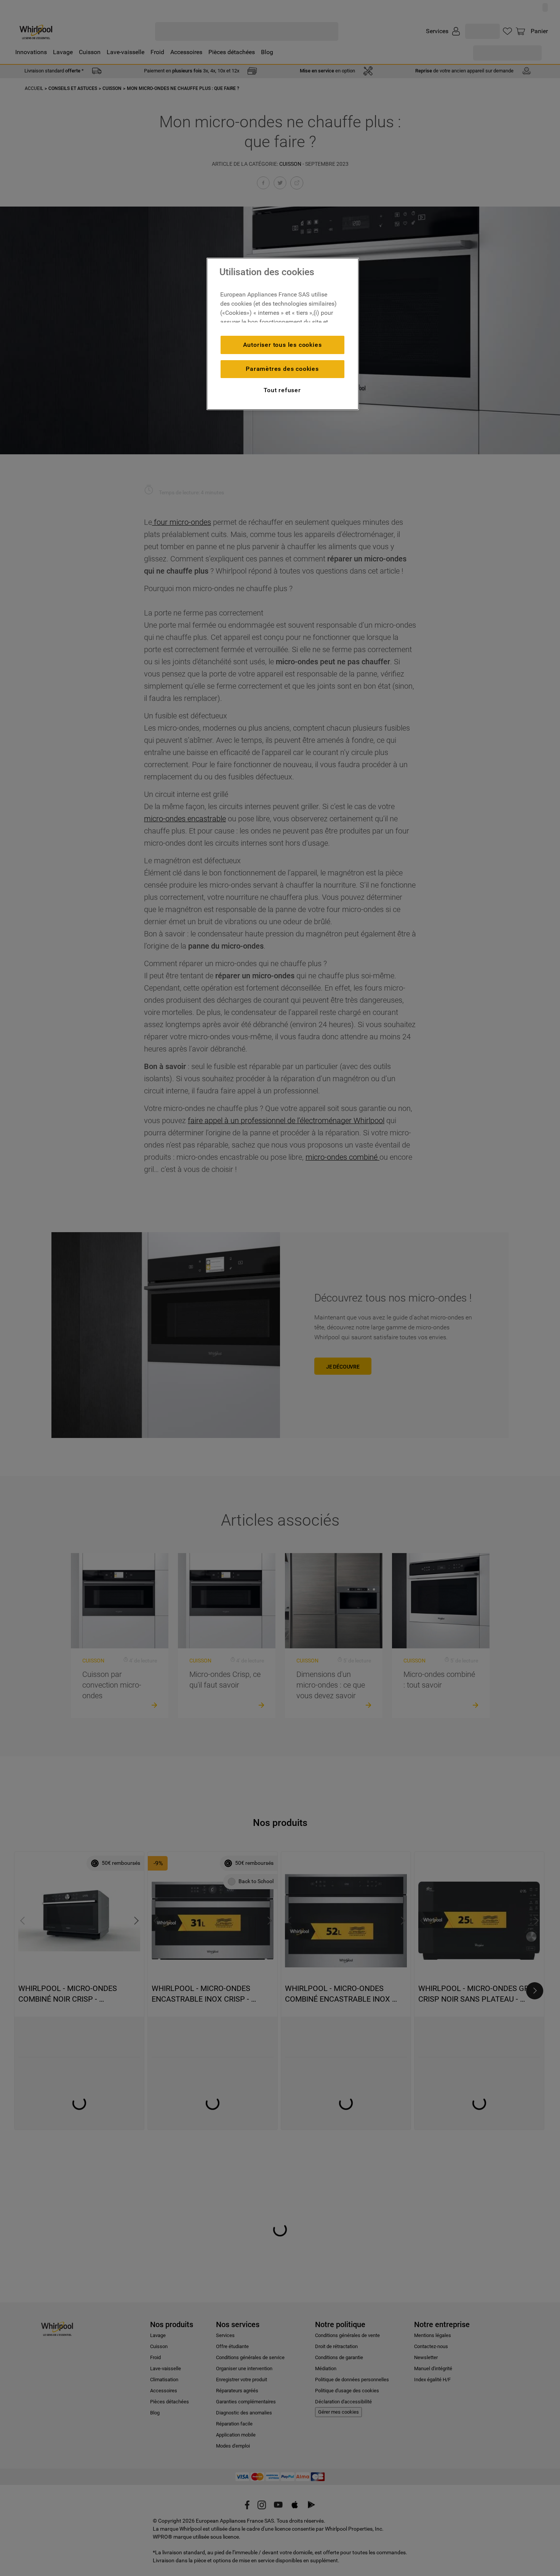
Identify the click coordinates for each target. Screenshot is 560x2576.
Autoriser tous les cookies (282, 345)
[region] (283, 334)
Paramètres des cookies (282, 369)
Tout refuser (282, 390)
